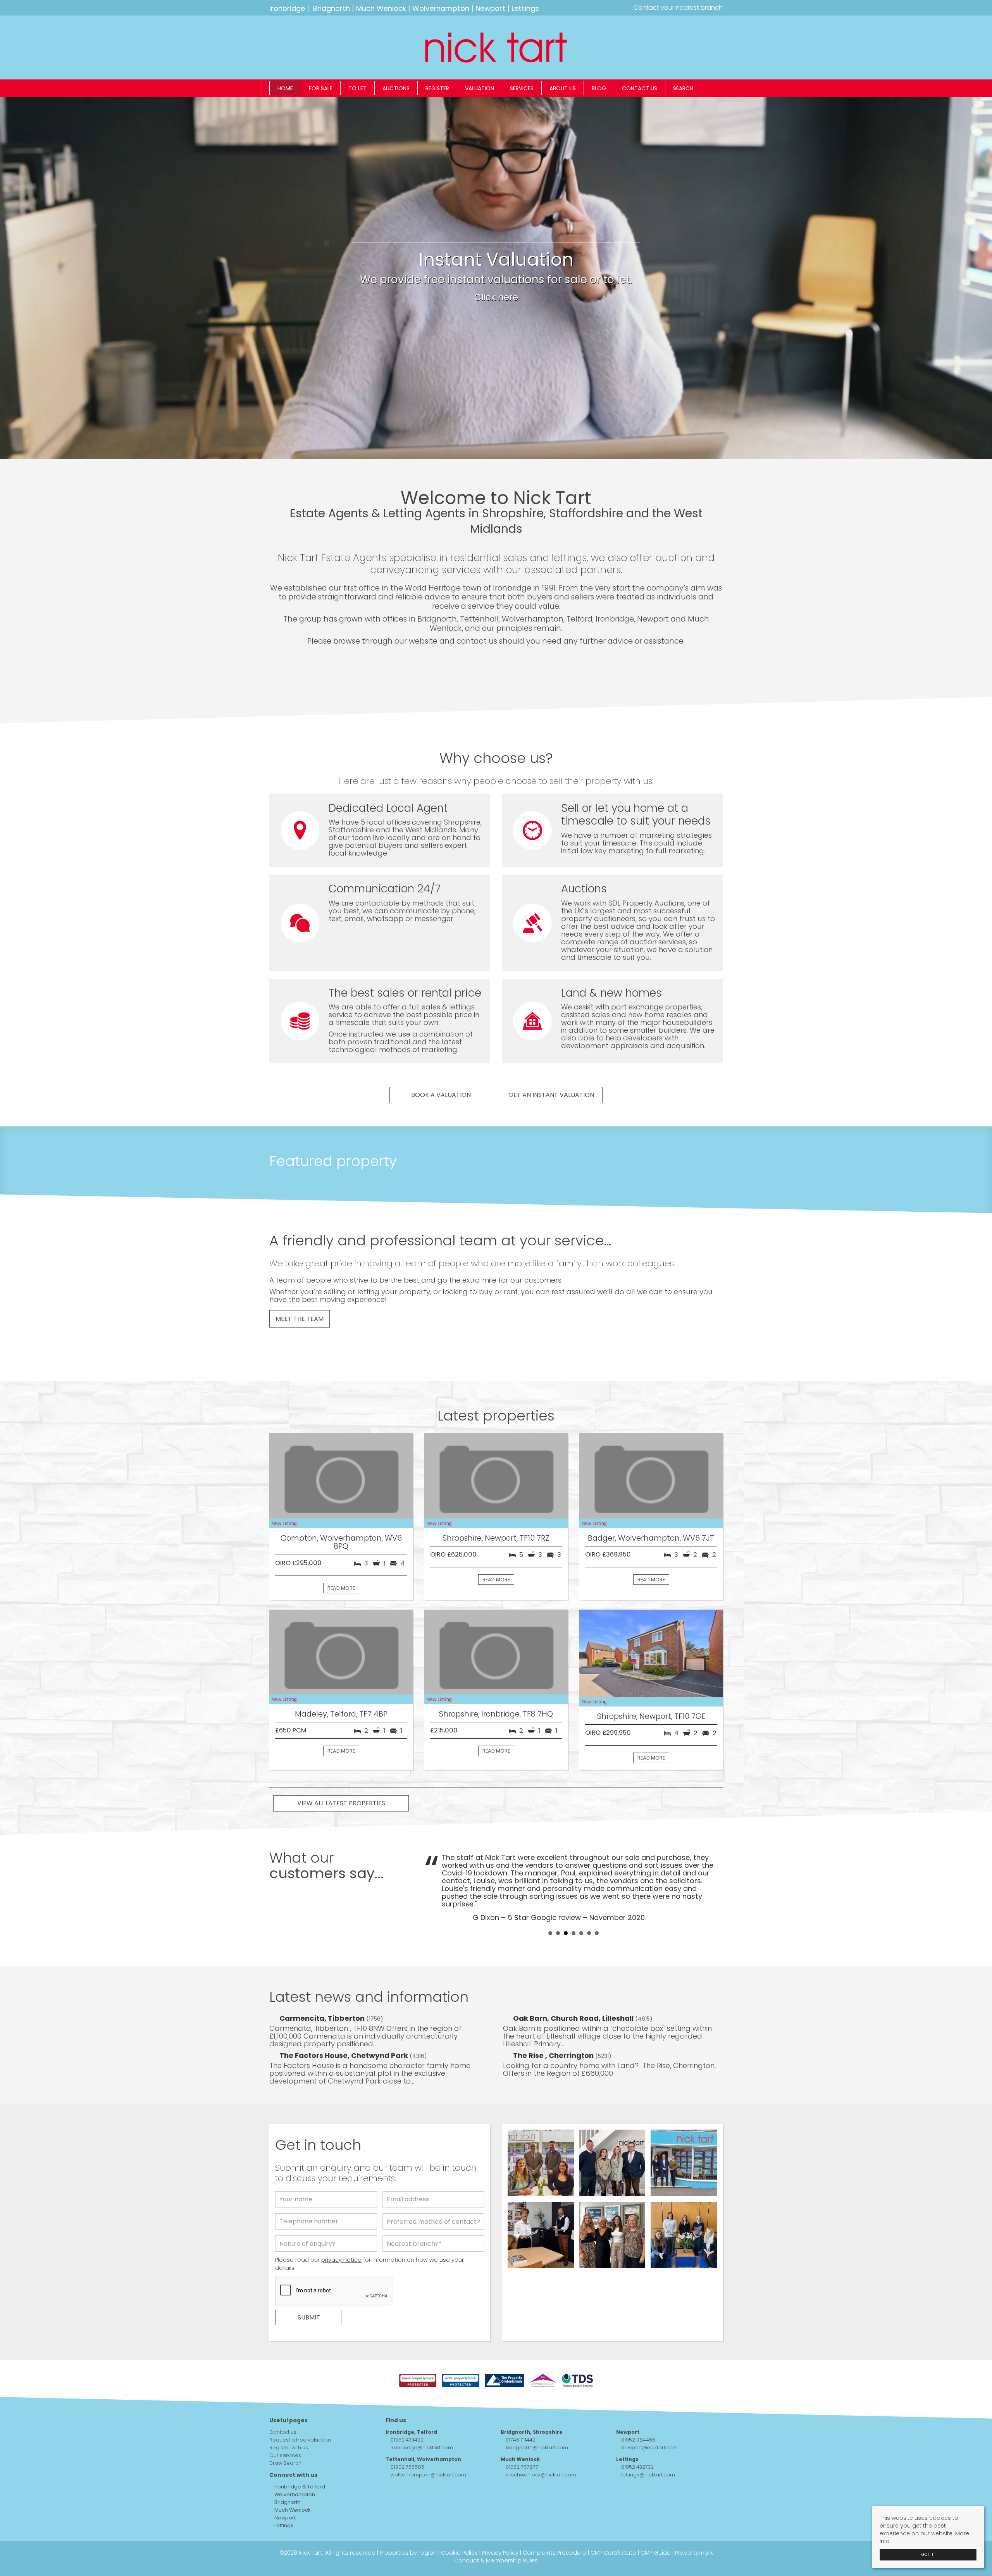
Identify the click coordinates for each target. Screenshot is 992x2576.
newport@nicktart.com (649, 2417)
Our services (285, 2424)
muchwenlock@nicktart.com (541, 2444)
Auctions (396, 88)
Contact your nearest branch (677, 8)
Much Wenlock (381, 8)
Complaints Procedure (555, 2522)
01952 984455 (638, 2409)
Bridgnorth (332, 8)
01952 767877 (522, 2436)
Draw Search (285, 2432)
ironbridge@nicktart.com (422, 2417)
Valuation (480, 88)
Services (522, 88)
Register (437, 88)
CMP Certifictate (613, 2522)
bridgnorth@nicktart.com (537, 2417)
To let (357, 88)
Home (285, 88)
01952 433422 (407, 2409)
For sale (321, 88)
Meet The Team (300, 1319)
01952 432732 (637, 2436)
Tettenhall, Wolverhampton (423, 2428)
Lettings (525, 8)
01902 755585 (407, 2436)
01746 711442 (521, 2409)
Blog (599, 88)
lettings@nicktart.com (648, 2444)
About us (563, 88)
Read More (341, 1588)
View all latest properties (341, 1803)
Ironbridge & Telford (299, 2456)
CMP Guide (656, 2522)
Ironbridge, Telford (411, 2401)
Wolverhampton (441, 8)
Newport (490, 8)
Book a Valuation (441, 1095)
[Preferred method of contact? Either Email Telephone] (433, 2192)
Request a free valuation (300, 2409)
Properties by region (408, 2522)
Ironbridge (287, 8)
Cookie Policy (459, 2522)
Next (713, 1872)
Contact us (640, 88)
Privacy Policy (500, 2522)
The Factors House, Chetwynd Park (344, 2024)
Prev (434, 1872)
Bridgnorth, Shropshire (532, 2401)
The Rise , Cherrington (554, 2024)
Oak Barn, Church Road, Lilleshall (574, 1987)
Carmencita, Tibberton (323, 1987)
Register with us (289, 2417)
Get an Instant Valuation (551, 1095)
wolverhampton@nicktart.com (428, 2444)
